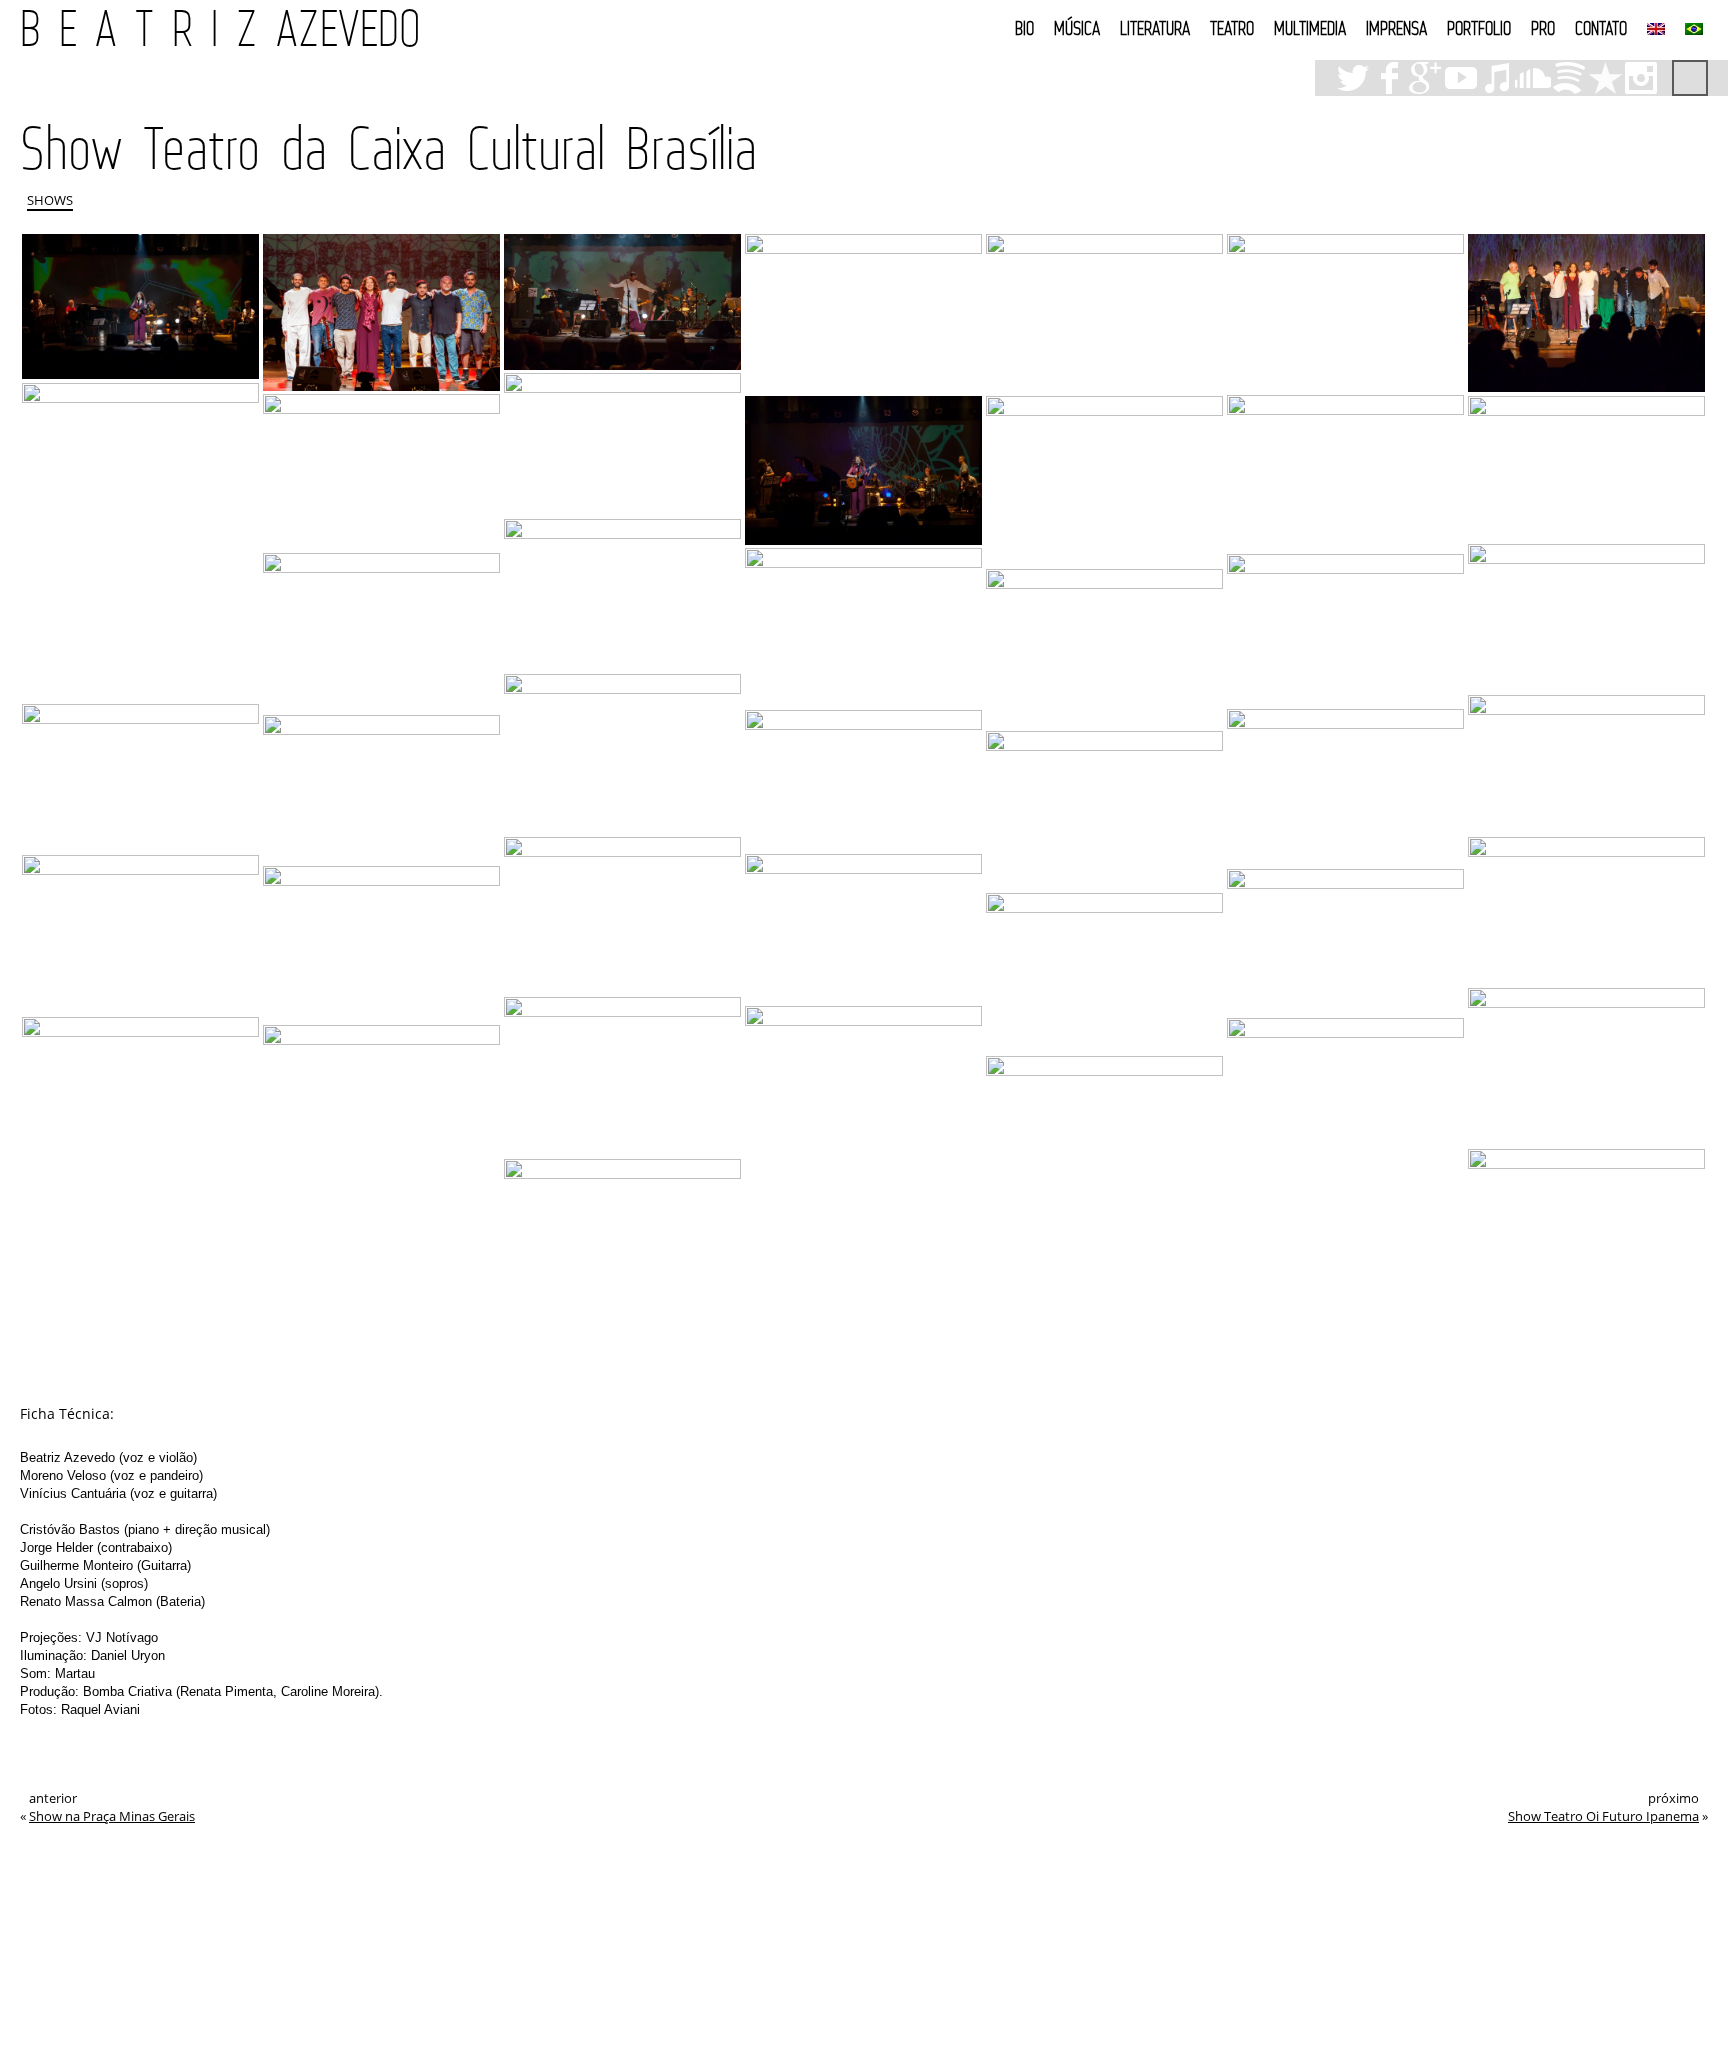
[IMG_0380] (1345, 1190)
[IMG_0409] (863, 928)
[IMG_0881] (1104, 648)
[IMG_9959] (1104, 480)
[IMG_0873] (863, 470)
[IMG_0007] (622, 1238)
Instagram (1641, 78)
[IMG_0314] (1104, 973)
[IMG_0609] (140, 541)
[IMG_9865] (863, 627)
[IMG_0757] (863, 313)
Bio (1024, 28)
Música (1077, 28)
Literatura (1155, 28)
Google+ (1425, 78)
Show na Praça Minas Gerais (112, 1816)
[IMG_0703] (1104, 313)
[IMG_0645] (1104, 810)
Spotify (1569, 78)
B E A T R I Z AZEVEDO (220, 27)
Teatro (1232, 28)
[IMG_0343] (1104, 1132)
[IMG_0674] (1586, 313)
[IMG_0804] (381, 471)
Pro (1543, 28)
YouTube (1461, 78)
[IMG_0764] (622, 301)
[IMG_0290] (140, 934)
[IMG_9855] (381, 632)
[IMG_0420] (140, 1096)
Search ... (1690, 78)
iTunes (1497, 78)
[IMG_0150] (381, 788)
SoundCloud (1533, 78)
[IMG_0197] (1345, 941)
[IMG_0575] (1586, 764)
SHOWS (50, 200)
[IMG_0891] (1345, 629)
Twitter (1353, 78)
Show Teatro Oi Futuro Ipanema (1603, 1816)
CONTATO (1601, 28)
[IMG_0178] (1345, 787)
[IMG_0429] (863, 1175)
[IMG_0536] (140, 777)
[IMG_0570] (1586, 910)
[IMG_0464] (622, 1076)
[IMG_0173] (863, 780)
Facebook (1389, 78)
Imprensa (1396, 28)
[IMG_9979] (140, 306)
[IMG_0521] (1586, 1067)
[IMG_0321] (1586, 1225)
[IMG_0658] (622, 444)
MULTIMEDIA (1310, 28)
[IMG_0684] (1345, 312)
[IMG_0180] (381, 943)
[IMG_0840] (1345, 473)
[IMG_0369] (381, 1104)
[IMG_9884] (1586, 468)
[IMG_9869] (1586, 617)
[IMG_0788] (381, 312)
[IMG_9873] (622, 594)
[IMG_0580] (622, 753)
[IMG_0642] (622, 915)
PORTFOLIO (1479, 28)
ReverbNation (1605, 78)
